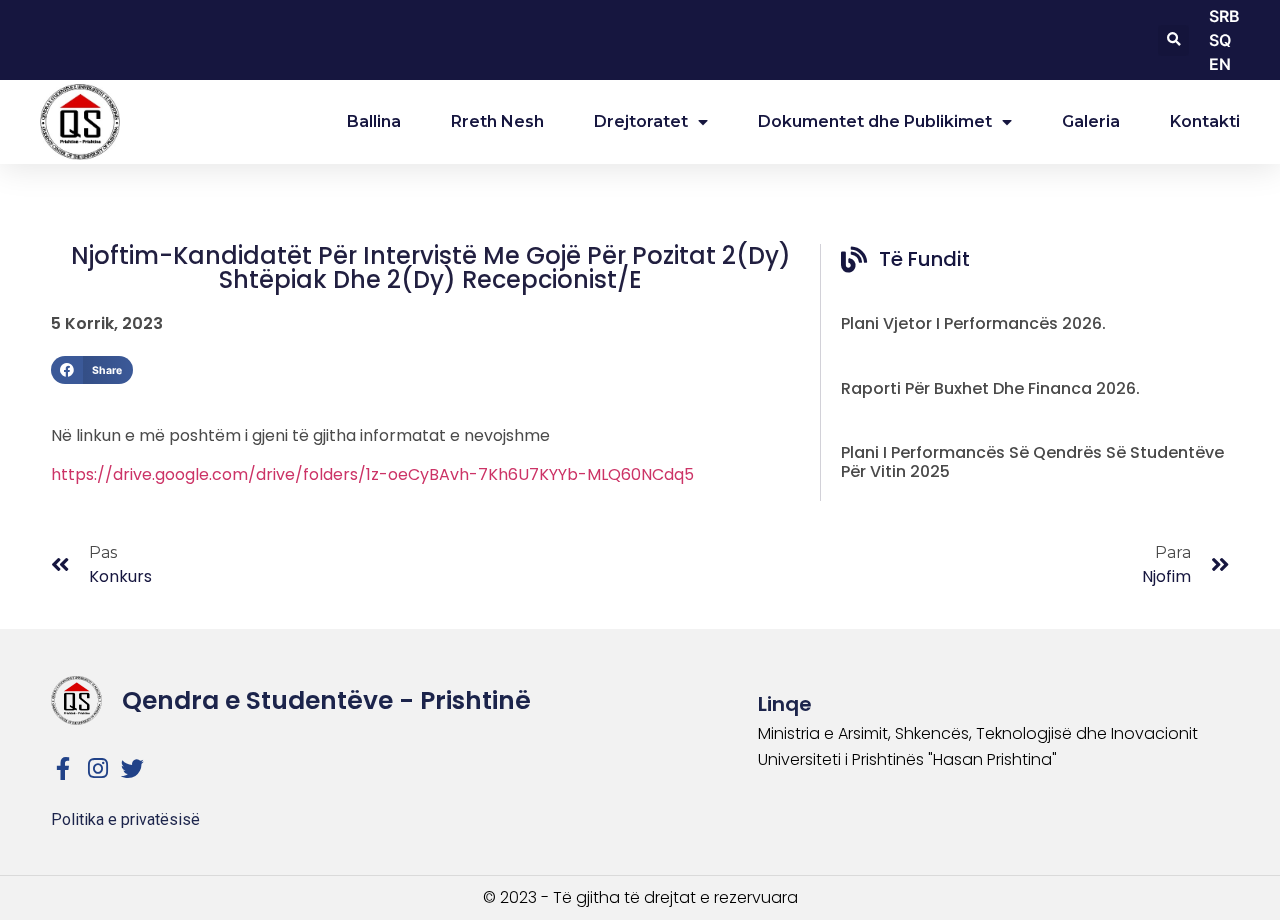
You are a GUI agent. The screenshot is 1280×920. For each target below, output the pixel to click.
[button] (1173, 40)
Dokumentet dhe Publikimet (875, 121)
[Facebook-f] (62, 768)
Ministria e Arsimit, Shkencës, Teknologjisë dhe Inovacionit (978, 733)
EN (1220, 64)
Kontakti (1205, 121)
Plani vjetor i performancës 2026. (973, 323)
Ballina (374, 121)
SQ (1220, 40)
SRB (1224, 16)
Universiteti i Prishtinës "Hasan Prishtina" (907, 759)
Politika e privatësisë (125, 819)
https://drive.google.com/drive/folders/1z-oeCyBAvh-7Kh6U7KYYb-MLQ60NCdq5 (372, 474)
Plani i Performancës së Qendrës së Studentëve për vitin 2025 (1032, 462)
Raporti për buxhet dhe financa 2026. (990, 388)
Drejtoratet (641, 121)
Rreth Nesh (497, 121)
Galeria (1091, 121)
